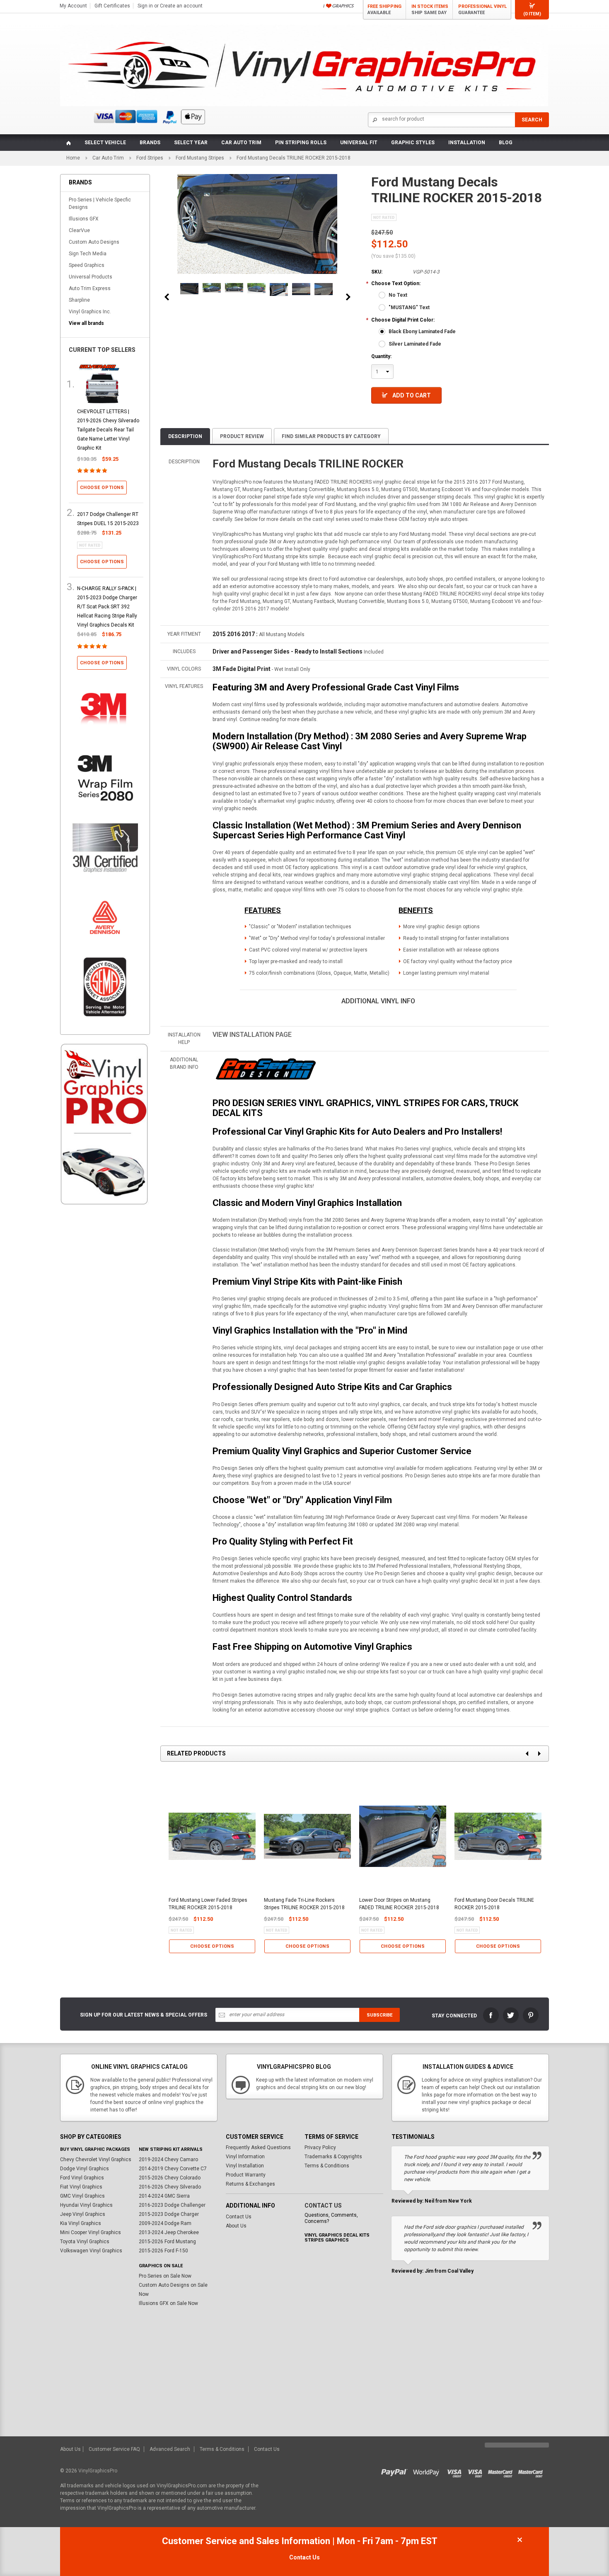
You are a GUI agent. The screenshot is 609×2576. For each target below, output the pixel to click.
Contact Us (239, 2217)
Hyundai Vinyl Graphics (86, 2205)
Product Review (242, 436)
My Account (73, 6)
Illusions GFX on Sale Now (168, 2303)
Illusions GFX (84, 219)
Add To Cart (412, 395)
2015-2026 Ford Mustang (167, 2242)
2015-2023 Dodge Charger (169, 2214)
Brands (150, 143)
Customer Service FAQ (114, 2449)
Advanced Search (170, 2449)
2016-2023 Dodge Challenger (172, 2205)
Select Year (191, 143)
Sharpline (79, 300)
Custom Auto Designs (94, 242)
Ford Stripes (150, 158)
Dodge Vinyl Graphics (85, 2169)
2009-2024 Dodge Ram (165, 2223)
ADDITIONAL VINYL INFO (378, 1001)
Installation (467, 143)
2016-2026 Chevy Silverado (170, 2187)
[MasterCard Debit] (532, 2471)
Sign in (145, 6)
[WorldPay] (427, 2471)
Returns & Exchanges (250, 2184)
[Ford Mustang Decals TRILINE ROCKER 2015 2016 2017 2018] (189, 289)
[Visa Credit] (455, 2471)
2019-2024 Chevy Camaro (168, 2160)
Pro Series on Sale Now (165, 2276)
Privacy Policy (320, 2147)
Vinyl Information (245, 2157)
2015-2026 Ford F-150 (163, 2251)
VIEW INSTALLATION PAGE (252, 1035)
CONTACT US (323, 2206)
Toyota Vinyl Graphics (85, 2242)
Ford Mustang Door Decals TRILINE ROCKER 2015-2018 (494, 1904)
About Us (236, 2226)
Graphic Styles (413, 143)
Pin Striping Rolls (301, 143)
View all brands (86, 323)
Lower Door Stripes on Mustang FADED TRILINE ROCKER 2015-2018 (399, 1904)
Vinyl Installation (245, 2166)
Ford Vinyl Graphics (82, 2178)
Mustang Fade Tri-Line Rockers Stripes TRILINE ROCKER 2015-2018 (304, 1904)
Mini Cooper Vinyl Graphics (91, 2232)
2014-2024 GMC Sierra (164, 2196)
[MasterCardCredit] (503, 2471)
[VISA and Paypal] (396, 2471)
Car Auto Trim (241, 143)
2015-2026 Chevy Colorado (170, 2178)
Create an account (181, 6)
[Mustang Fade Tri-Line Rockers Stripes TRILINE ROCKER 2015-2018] (212, 288)
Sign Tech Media (88, 254)
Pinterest (531, 2015)
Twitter (511, 2015)
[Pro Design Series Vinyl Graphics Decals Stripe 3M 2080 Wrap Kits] (265, 1069)
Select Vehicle (105, 143)
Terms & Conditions (327, 2166)
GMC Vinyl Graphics (82, 2196)
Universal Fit (359, 143)
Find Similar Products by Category (331, 436)
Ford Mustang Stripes (200, 158)
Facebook (491, 2015)
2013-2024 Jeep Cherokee (169, 2232)
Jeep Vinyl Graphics (83, 2214)
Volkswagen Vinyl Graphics (91, 2251)
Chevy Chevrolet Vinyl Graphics (96, 2160)
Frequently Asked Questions (258, 2147)
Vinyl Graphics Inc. (90, 312)
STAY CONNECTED (454, 2016)
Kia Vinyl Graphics (81, 2223)
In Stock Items (430, 10)
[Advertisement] (105, 1353)
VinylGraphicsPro (98, 2471)
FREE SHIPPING (384, 10)
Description (185, 436)
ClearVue (79, 230)
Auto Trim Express (90, 288)
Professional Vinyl (482, 10)
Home (73, 158)
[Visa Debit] (478, 2471)
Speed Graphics (87, 265)
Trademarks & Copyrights (333, 2157)
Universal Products (91, 277)
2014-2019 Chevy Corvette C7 (173, 2169)
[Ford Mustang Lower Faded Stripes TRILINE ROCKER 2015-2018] (301, 289)
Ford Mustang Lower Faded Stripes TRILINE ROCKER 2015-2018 (208, 1904)
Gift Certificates (112, 6)
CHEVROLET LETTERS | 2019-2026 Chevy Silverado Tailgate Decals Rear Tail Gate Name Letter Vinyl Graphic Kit (108, 430)
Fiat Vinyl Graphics (81, 2187)
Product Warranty (246, 2175)
